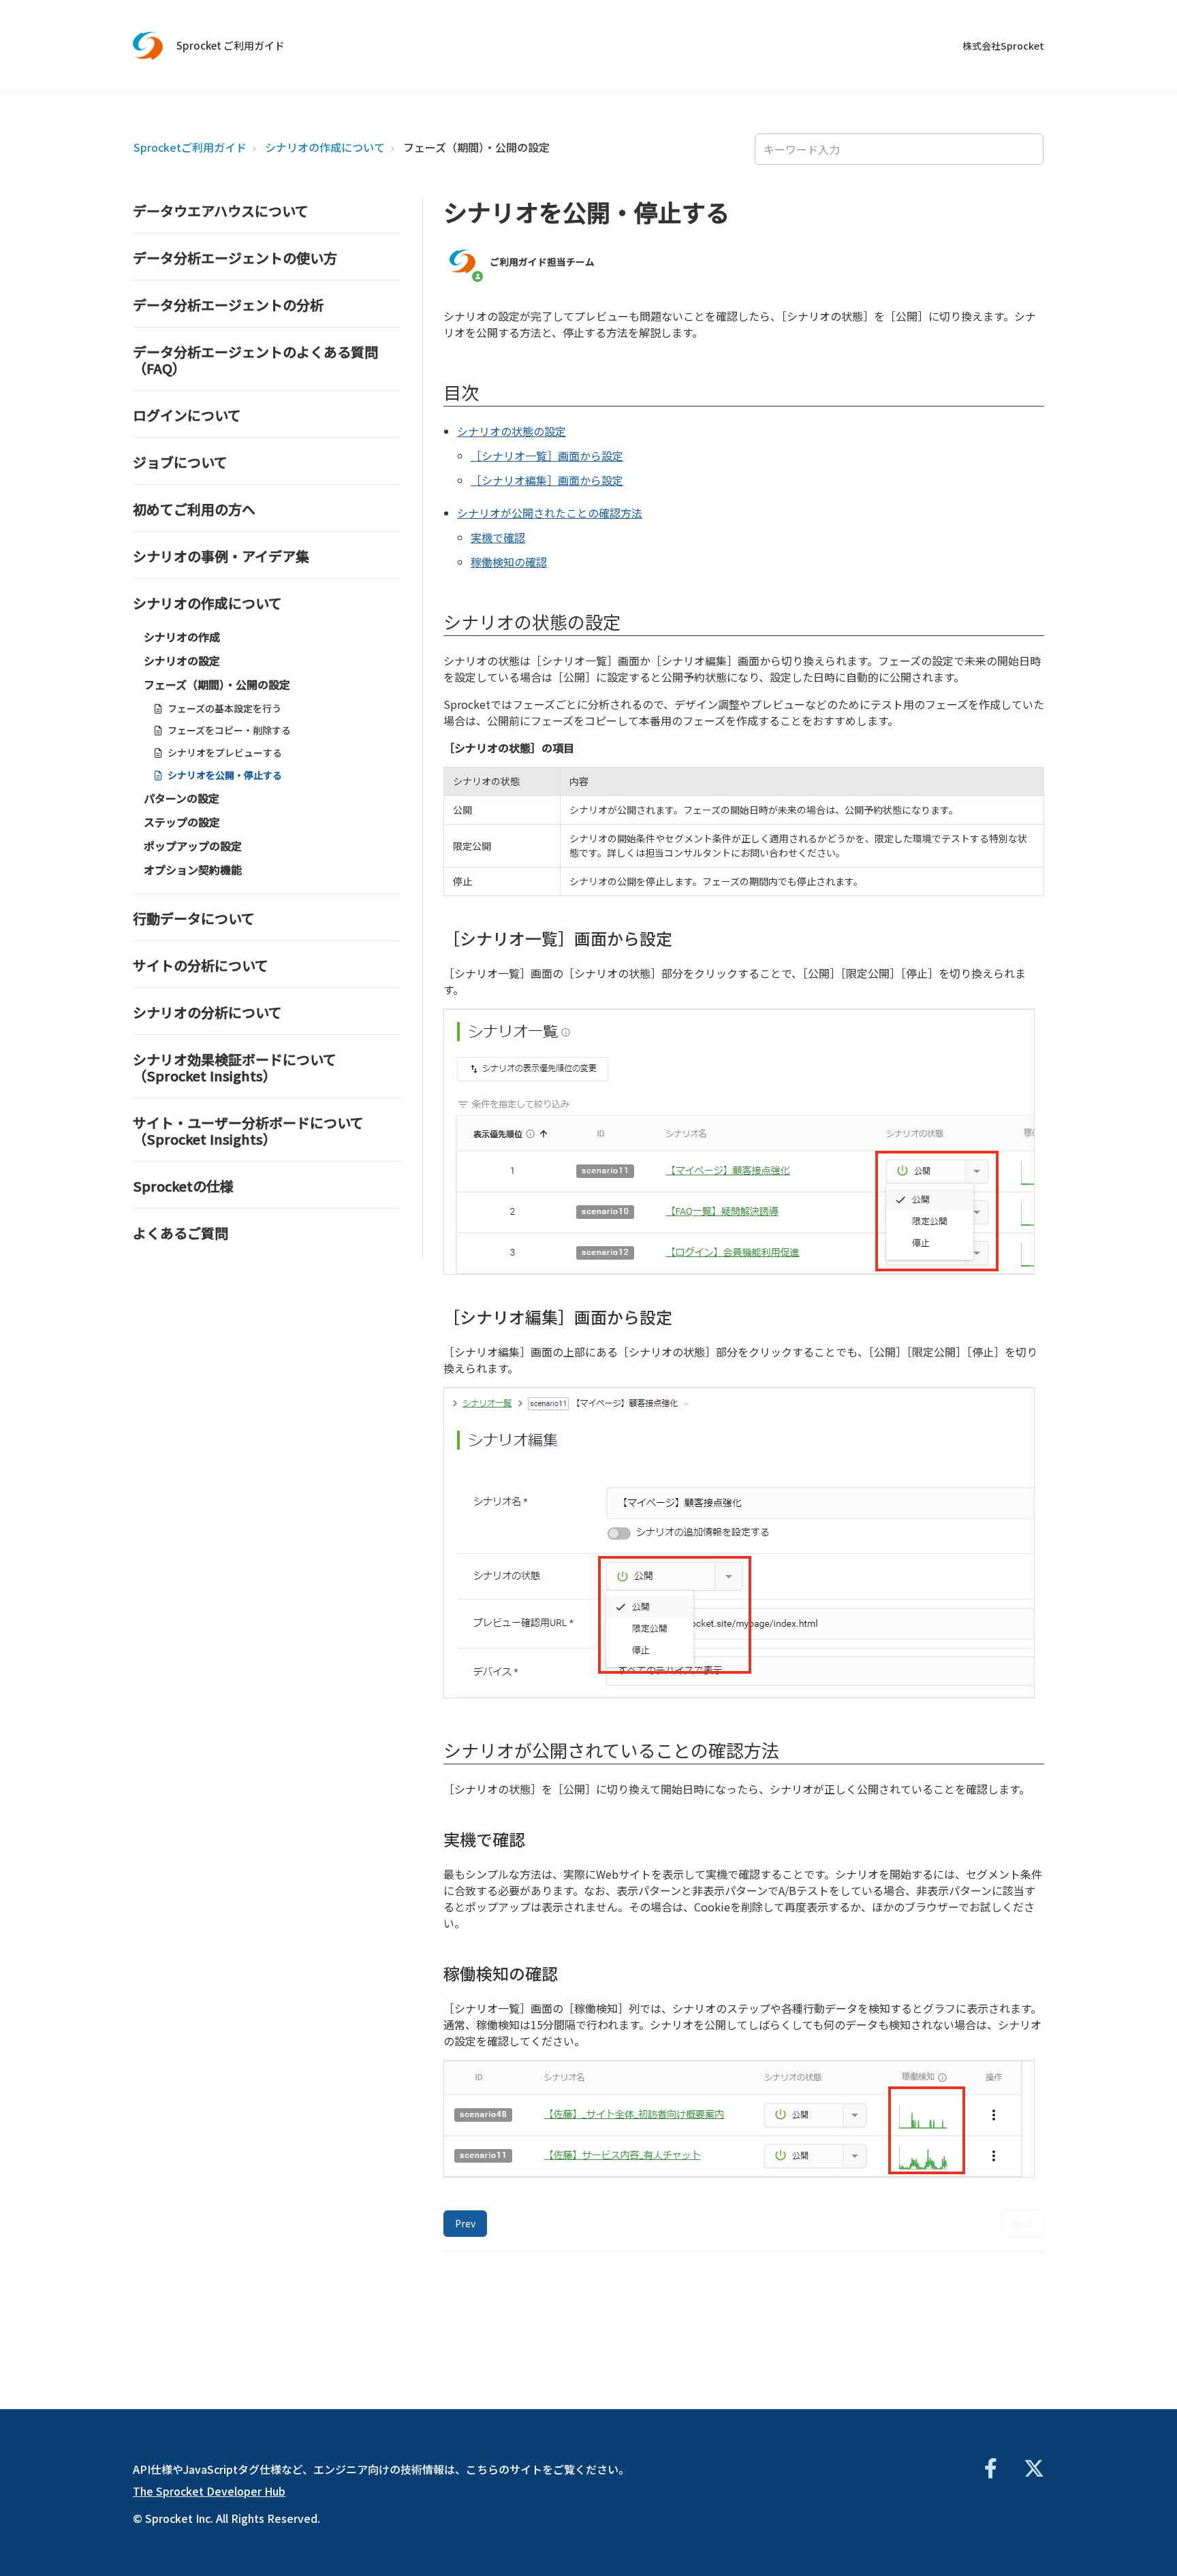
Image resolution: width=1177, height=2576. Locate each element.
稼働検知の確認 (509, 562)
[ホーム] (148, 46)
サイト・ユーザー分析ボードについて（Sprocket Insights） (248, 1131)
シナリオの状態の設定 (512, 431)
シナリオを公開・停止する (225, 775)
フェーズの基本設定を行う (224, 708)
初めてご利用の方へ (194, 509)
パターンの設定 (182, 798)
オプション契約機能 (193, 870)
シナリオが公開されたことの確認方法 (550, 513)
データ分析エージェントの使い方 (235, 258)
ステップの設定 (182, 822)
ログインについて (187, 415)
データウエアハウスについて (221, 211)
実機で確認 (498, 537)
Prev (465, 2223)
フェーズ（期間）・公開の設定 (476, 147)
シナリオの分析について (207, 1012)
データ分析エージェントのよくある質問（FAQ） (255, 360)
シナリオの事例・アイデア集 (221, 556)
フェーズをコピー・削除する (229, 730)
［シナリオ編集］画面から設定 (547, 480)
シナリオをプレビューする (225, 752)
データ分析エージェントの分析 (228, 305)
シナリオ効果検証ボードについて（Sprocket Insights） (235, 1067)
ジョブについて (180, 462)
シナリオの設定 (182, 661)
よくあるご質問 (181, 1233)
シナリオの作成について (325, 147)
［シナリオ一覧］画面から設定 (547, 456)
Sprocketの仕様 (183, 1186)
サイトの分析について (201, 965)
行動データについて (194, 918)
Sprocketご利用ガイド (190, 147)
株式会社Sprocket (1003, 46)
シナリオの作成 (182, 637)
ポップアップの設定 (193, 846)
